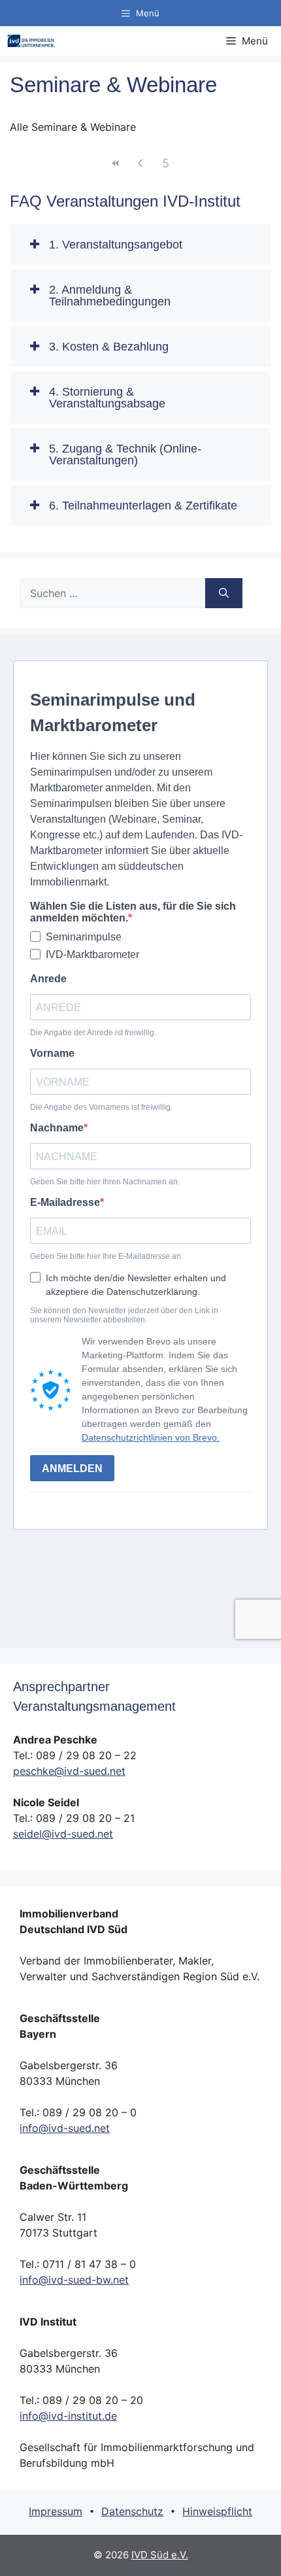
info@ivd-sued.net (65, 2128)
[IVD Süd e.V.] (31, 41)
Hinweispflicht (217, 2511)
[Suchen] (224, 593)
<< (116, 163)
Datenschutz (132, 2511)
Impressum (56, 2511)
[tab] (140, 245)
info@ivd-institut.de (68, 2416)
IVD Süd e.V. (160, 2555)
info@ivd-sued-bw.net (74, 2280)
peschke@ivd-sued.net (69, 1771)
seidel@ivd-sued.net (63, 1834)
